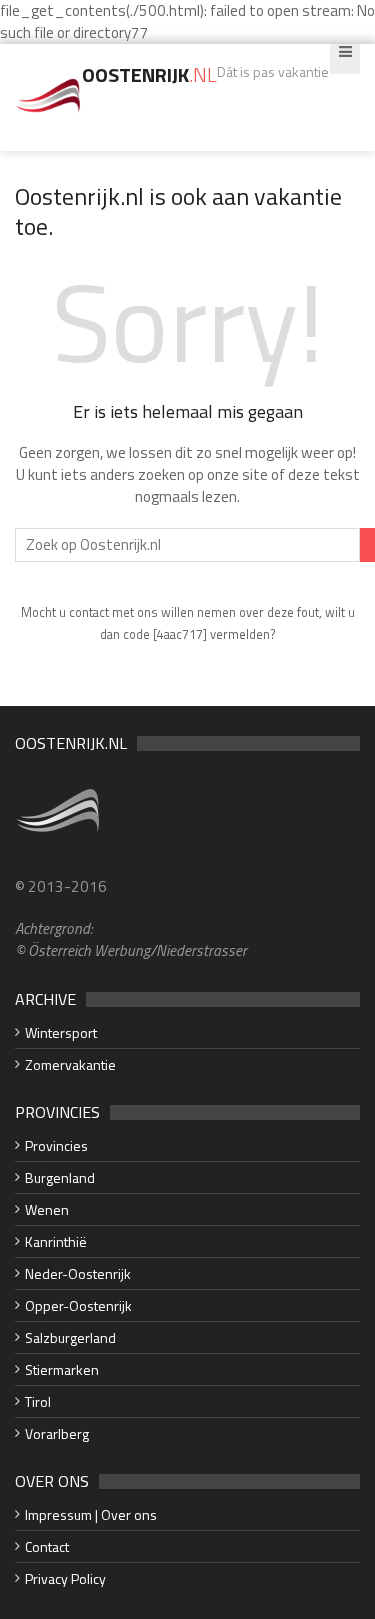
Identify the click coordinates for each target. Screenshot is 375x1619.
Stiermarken (62, 1369)
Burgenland (60, 1177)
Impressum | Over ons (91, 1514)
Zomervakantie (70, 1064)
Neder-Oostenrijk (78, 1273)
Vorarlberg (57, 1433)
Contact (47, 1546)
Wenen (47, 1209)
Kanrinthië (56, 1241)
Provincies (56, 1145)
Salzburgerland (70, 1337)
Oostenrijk (149, 74)
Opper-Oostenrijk (78, 1305)
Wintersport (61, 1032)
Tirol (38, 1401)
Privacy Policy (65, 1578)
